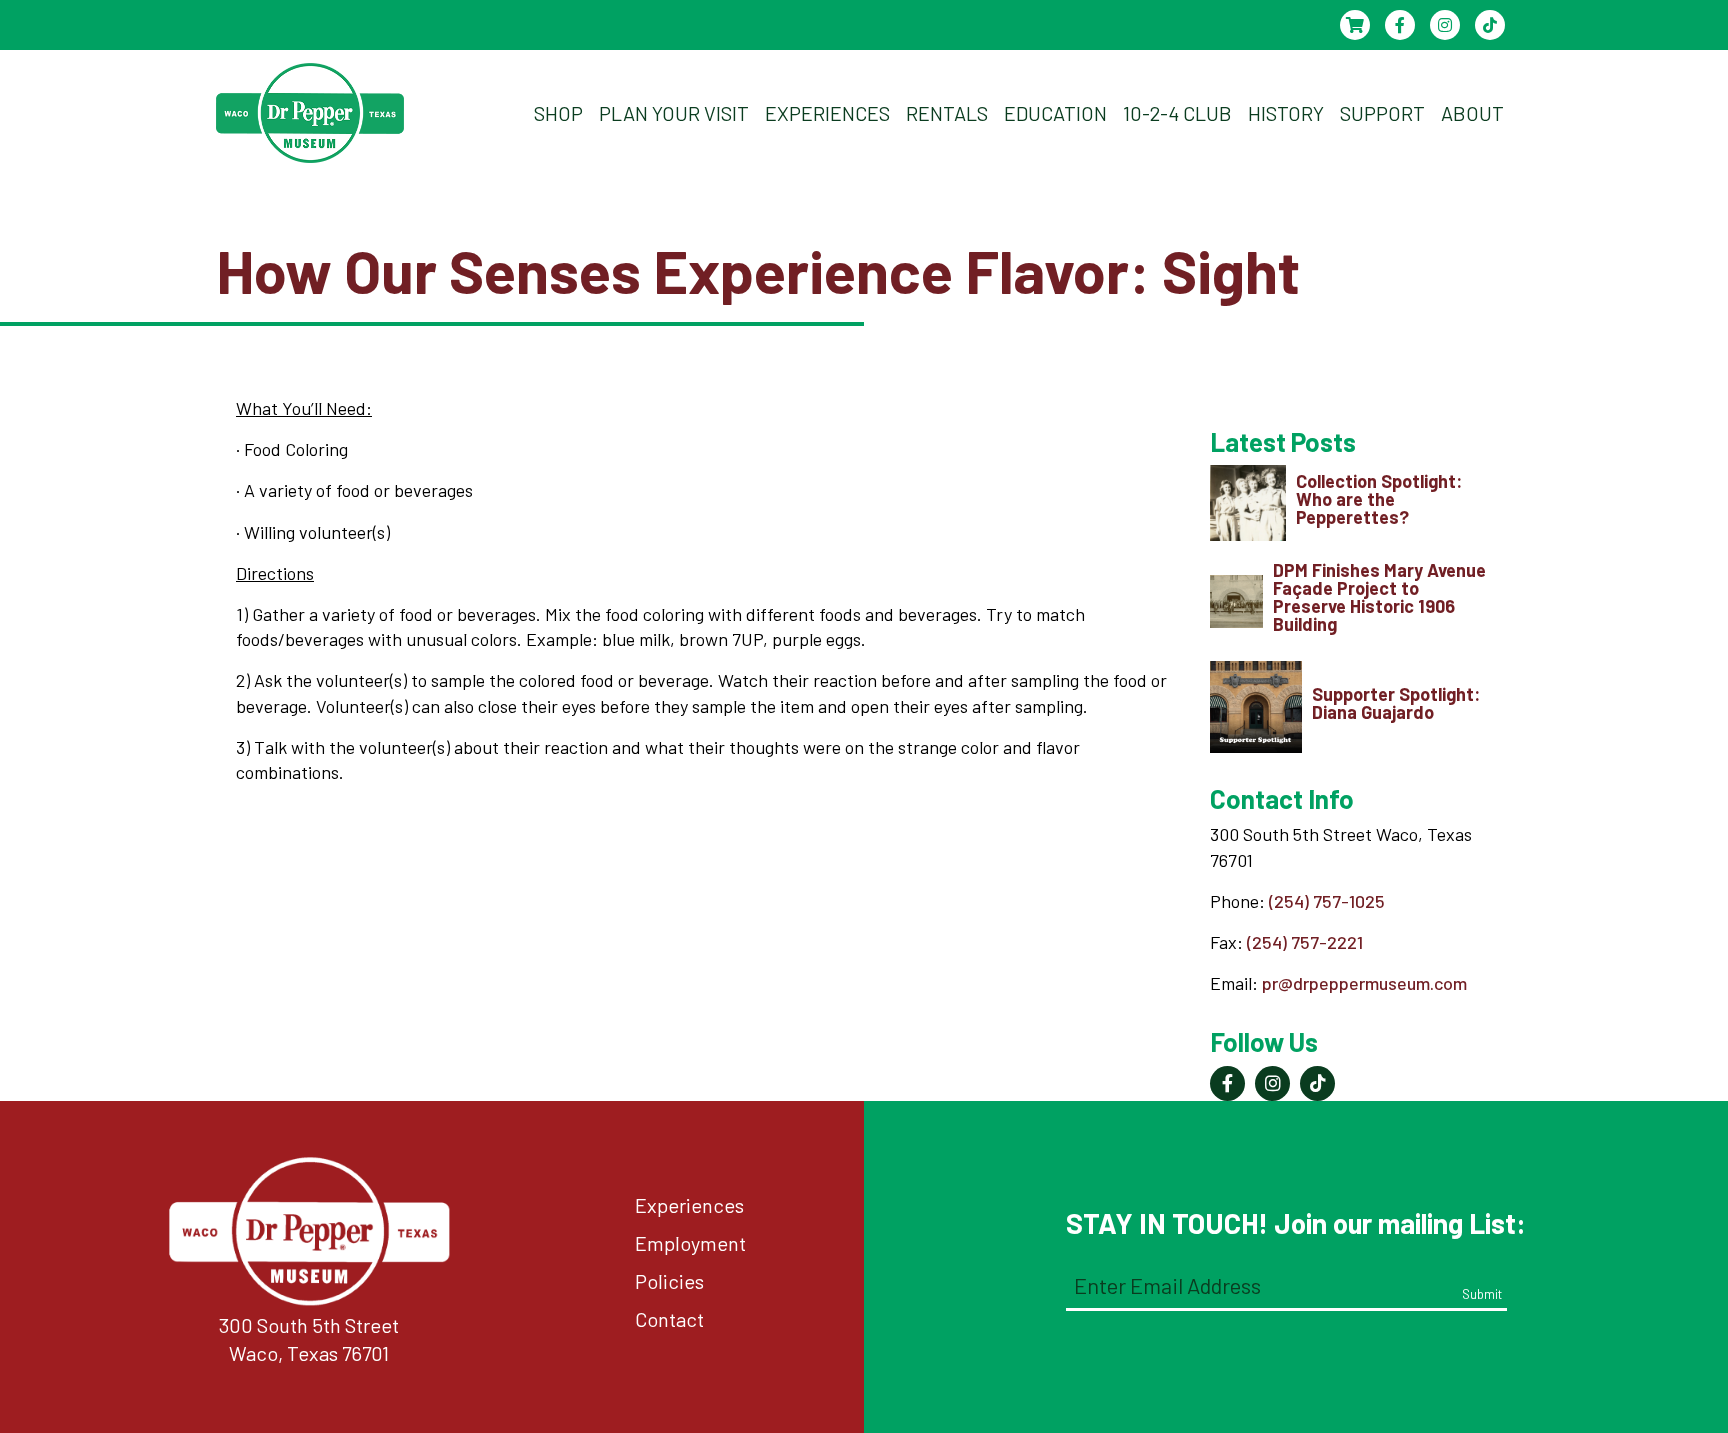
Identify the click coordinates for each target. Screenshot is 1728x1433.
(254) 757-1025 (1327, 901)
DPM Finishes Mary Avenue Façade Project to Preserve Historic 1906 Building (1379, 597)
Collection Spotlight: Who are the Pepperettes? (1379, 499)
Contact (669, 1319)
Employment (690, 1243)
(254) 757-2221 (1305, 942)
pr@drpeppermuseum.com (1364, 983)
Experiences (689, 1205)
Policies (669, 1281)
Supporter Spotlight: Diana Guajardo (1396, 703)
